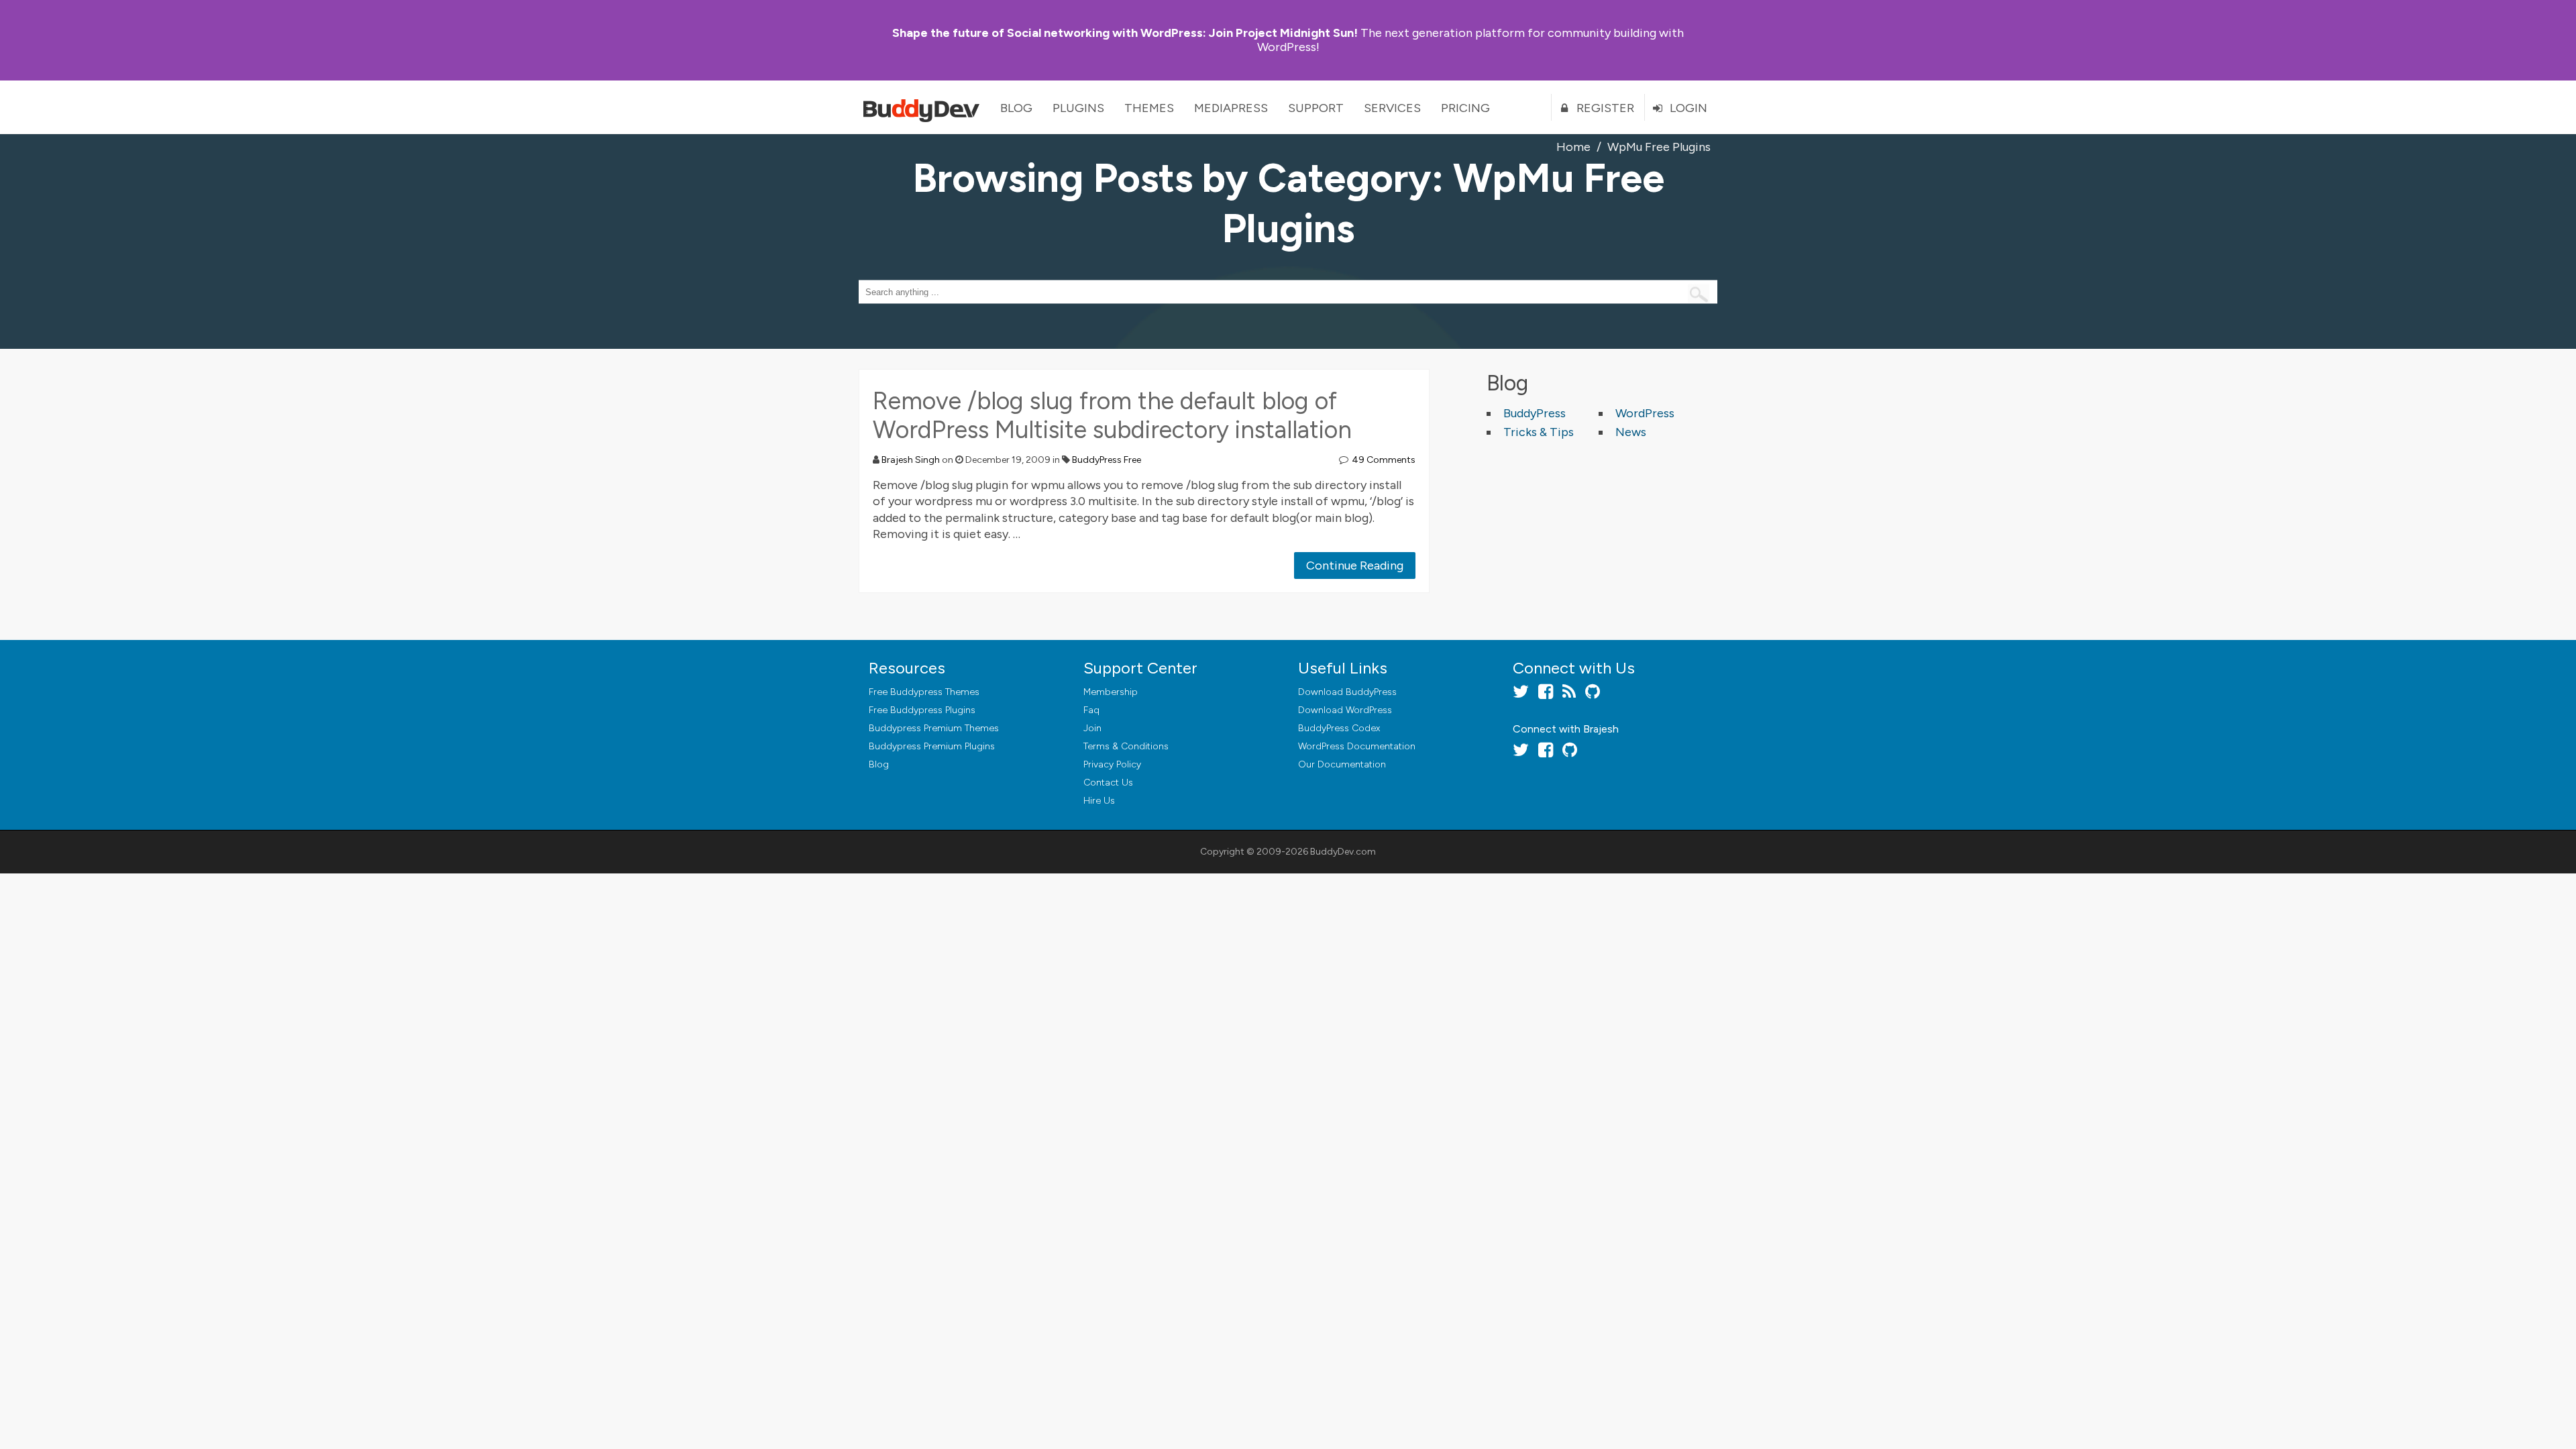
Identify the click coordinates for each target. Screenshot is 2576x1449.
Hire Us (1099, 801)
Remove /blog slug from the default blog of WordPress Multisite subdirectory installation (1112, 415)
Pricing (1465, 108)
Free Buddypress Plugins (922, 710)
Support (1316, 108)
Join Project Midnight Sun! (1125, 33)
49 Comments (1384, 460)
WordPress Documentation (1357, 746)
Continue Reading (1355, 566)
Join (1092, 728)
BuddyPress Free (1107, 460)
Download (1347, 692)
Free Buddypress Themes (924, 692)
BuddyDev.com (1343, 852)
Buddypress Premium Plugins (932, 746)
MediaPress (1231, 108)
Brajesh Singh (911, 460)
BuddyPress (1535, 413)
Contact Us (1108, 783)
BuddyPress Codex (1339, 728)
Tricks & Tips (1539, 432)
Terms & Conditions (1126, 746)
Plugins (1078, 108)
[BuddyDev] (924, 107)
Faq (1091, 710)
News (1631, 432)
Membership (1111, 692)
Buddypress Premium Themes (934, 728)
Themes (1149, 108)
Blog (1016, 108)
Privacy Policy (1112, 764)
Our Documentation (1342, 764)
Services (1392, 108)
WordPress (1645, 413)
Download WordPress (1345, 710)
